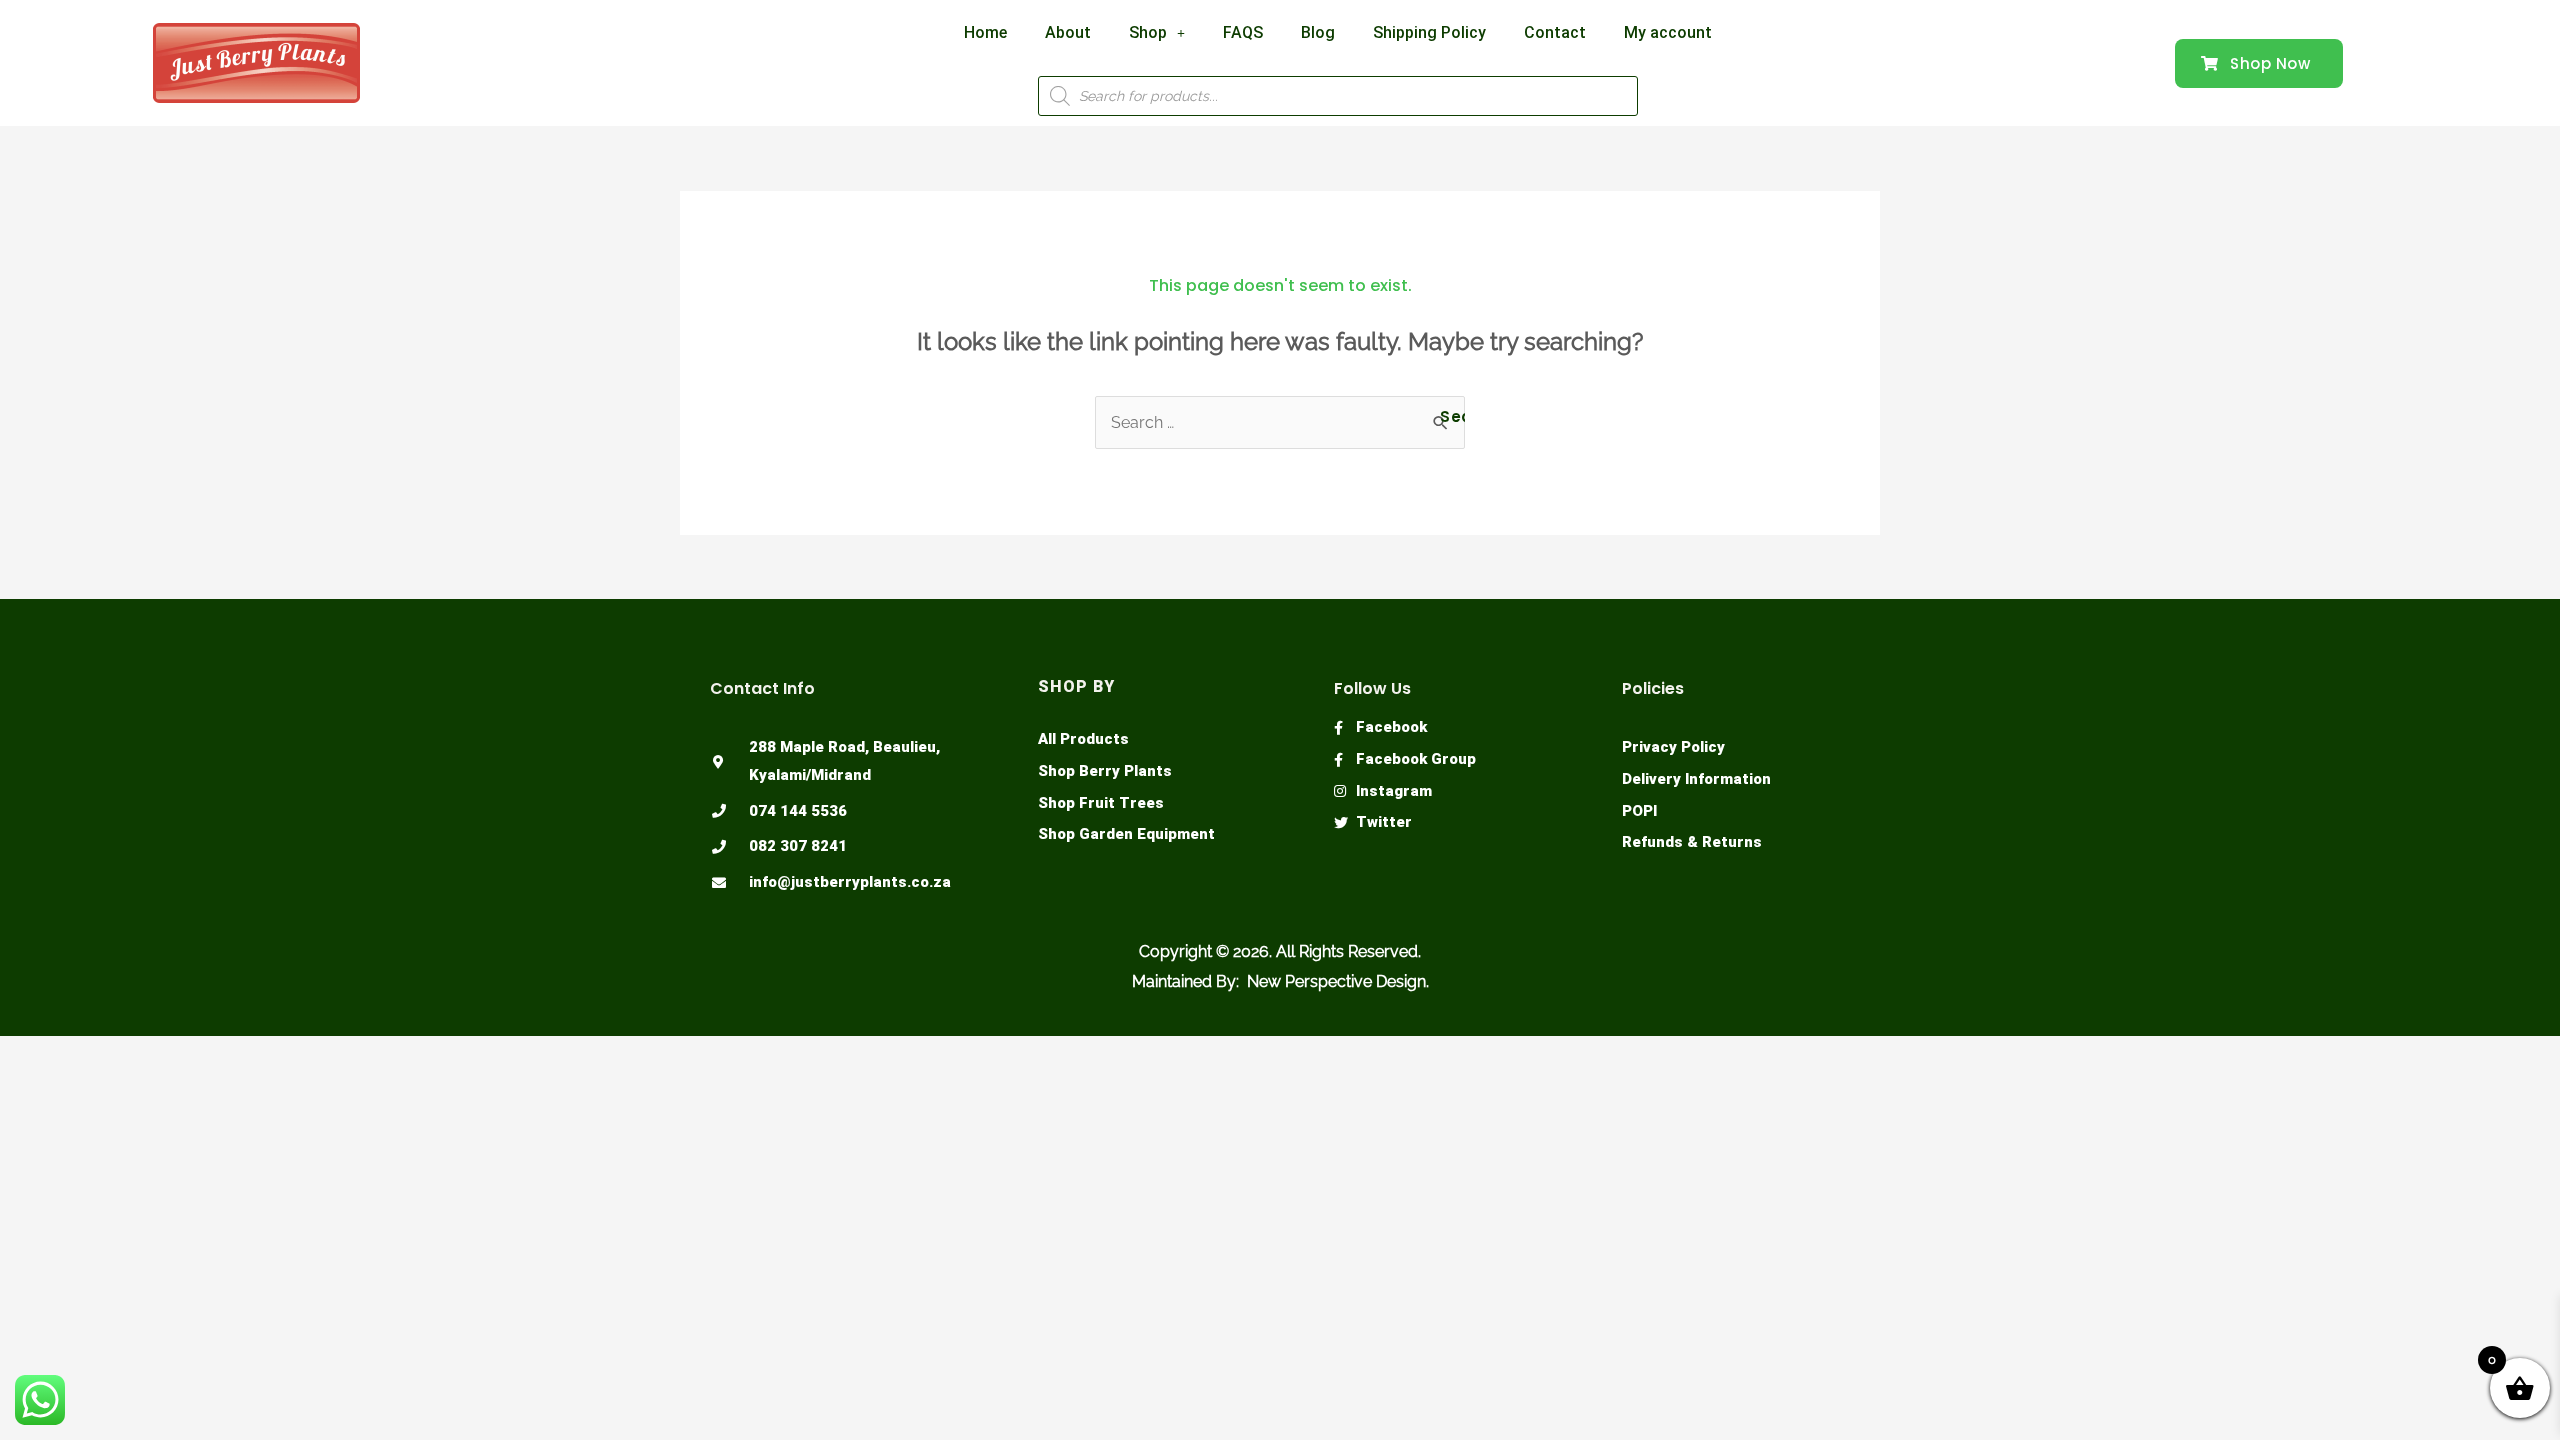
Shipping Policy (1429, 32)
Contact (1555, 32)
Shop (1148, 32)
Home (985, 32)
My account (1668, 32)
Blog (1318, 32)
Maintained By (1184, 981)
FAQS (1243, 32)
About (1068, 32)
